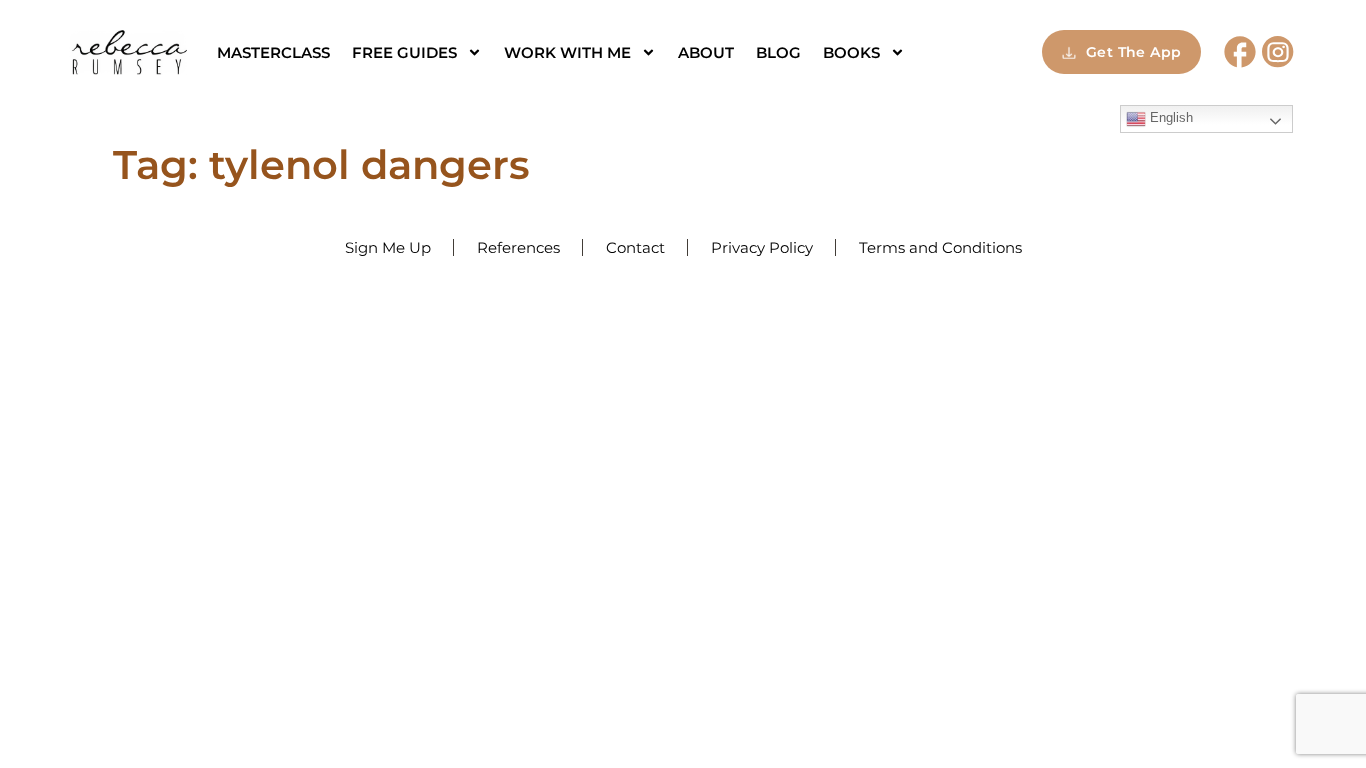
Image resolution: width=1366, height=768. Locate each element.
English (1169, 117)
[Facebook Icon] (1240, 52)
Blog (778, 52)
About (706, 52)
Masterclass (273, 52)
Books (851, 52)
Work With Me (567, 52)
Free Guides (404, 52)
